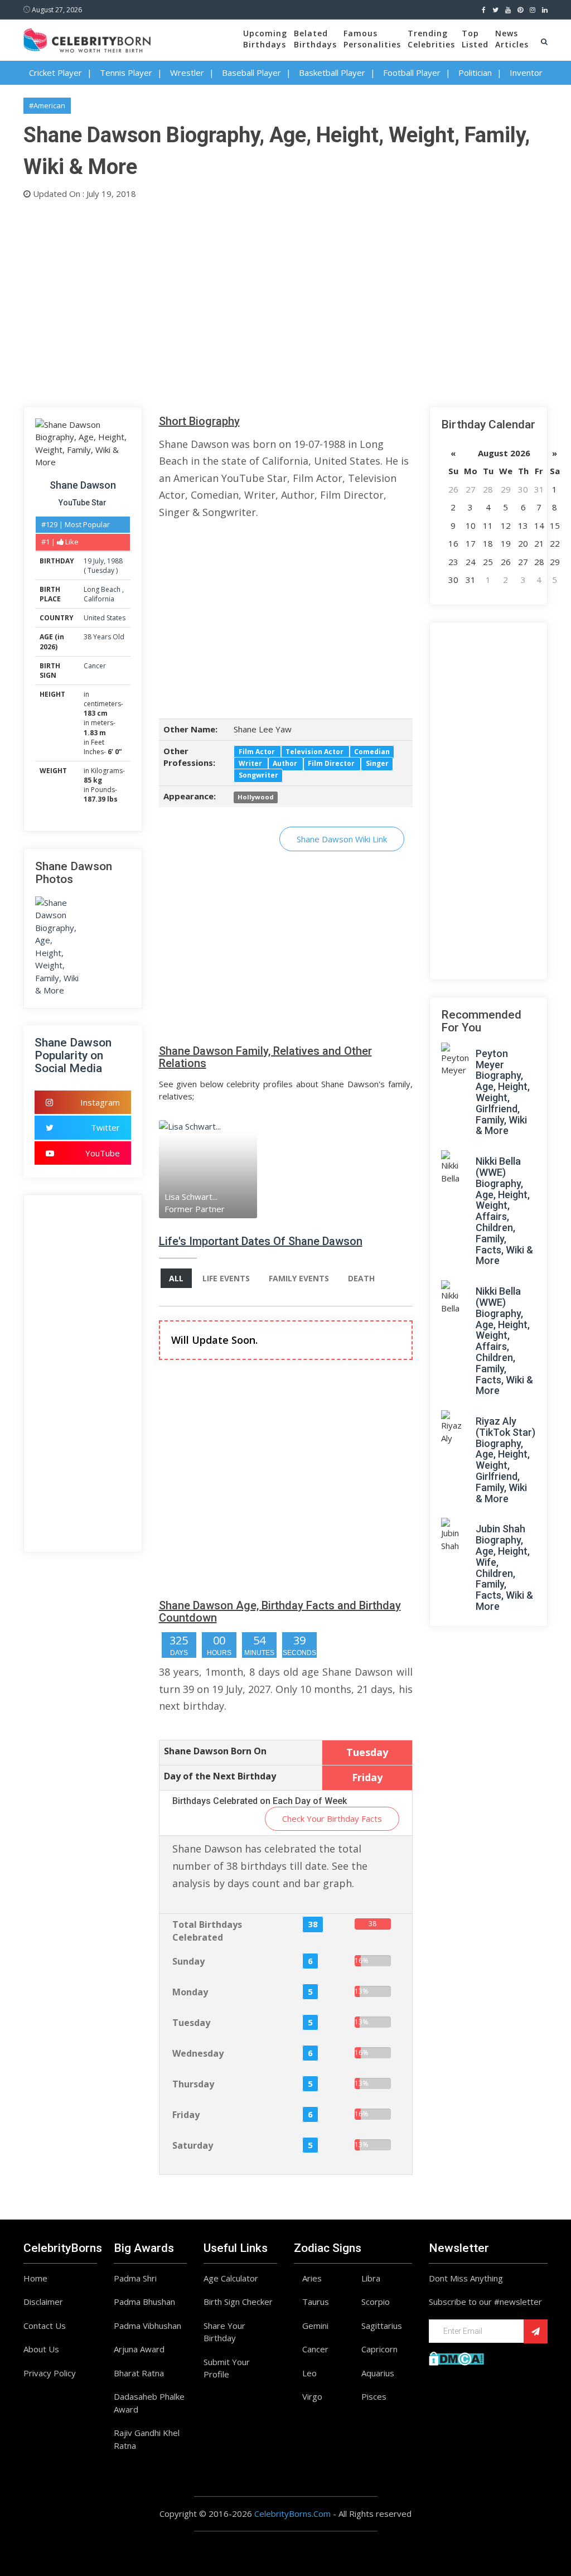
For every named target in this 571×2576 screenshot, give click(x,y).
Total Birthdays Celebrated (207, 1931)
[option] (191, 1169)
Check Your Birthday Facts (332, 1818)
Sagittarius (382, 2326)
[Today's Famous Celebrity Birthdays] (87, 38)
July (98, 561)
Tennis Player (126, 73)
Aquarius (378, 2373)
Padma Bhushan (144, 2302)
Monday (190, 1992)
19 (88, 561)
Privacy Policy (50, 2373)
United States (105, 618)
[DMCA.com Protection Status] (456, 2357)
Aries (312, 2278)
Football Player (412, 73)
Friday (186, 2115)
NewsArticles (512, 39)
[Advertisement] (285, 301)
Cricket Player (55, 73)
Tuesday (101, 570)
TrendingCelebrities (431, 39)
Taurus (316, 2302)
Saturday (193, 2145)
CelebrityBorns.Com (292, 2514)
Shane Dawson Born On (215, 1751)
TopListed (475, 39)
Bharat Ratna (139, 2373)
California (99, 599)
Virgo (312, 2396)
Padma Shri (135, 2278)
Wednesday (198, 2053)
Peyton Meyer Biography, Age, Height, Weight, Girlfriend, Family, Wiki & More (503, 1092)
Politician (475, 73)
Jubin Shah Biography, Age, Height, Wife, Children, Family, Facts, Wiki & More (504, 1567)
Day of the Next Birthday (220, 1776)
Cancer (95, 666)
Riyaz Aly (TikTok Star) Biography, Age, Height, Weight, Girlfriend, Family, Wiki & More (505, 1460)
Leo (309, 2373)
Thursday (193, 2084)
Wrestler (187, 73)
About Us (41, 2349)
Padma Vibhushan (147, 2326)
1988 (115, 561)
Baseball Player (251, 73)
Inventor (526, 73)
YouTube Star (83, 503)
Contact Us (45, 2326)
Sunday (188, 1961)
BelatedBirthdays (315, 39)
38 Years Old (104, 637)
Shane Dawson (83, 485)
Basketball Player (332, 73)
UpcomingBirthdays (265, 39)
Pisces (374, 2396)
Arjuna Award (139, 2349)
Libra (371, 2278)
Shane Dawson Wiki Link (342, 839)
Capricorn (379, 2349)
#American (47, 105)
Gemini (315, 2326)
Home (35, 2278)
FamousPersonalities (372, 39)
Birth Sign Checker (238, 2302)
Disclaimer (43, 2302)
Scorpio (376, 2302)
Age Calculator (231, 2278)
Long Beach (103, 589)
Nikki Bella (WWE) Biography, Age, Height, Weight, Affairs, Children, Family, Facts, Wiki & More (504, 1211)
